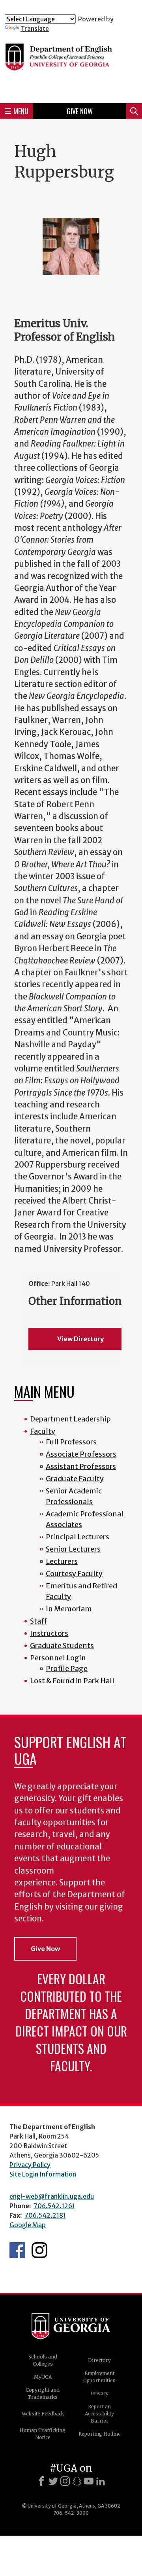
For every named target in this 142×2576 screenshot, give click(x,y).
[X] (53, 2481)
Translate (35, 28)
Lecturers (62, 1561)
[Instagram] (65, 2481)
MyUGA (43, 2377)
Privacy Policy (30, 2165)
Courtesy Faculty (74, 1574)
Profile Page (67, 1668)
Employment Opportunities (99, 2377)
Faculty (43, 1431)
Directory (99, 2360)
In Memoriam (69, 1609)
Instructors (49, 1633)
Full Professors (71, 1442)
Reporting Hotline (100, 2434)
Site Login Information (43, 2174)
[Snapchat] (77, 2481)
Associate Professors (81, 1454)
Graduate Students (62, 1646)
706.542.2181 (45, 2215)
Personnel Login (58, 1658)
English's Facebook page (17, 2250)
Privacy (99, 2393)
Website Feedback (43, 2414)
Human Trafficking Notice (43, 2434)
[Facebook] (41, 2481)
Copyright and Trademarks (43, 2393)
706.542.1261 (54, 2206)
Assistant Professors (81, 1466)
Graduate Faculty (75, 1479)
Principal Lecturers (78, 1537)
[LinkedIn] (101, 2481)
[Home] (71, 65)
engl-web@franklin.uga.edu (52, 2196)
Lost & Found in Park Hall (72, 1681)
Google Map (28, 2225)
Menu (21, 111)
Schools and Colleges (43, 2360)
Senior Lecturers (73, 1549)
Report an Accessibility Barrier (99, 2414)
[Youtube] (89, 2481)
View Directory (80, 1339)
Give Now (80, 111)
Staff (38, 1621)
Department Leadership (70, 1419)
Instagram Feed (39, 2250)
